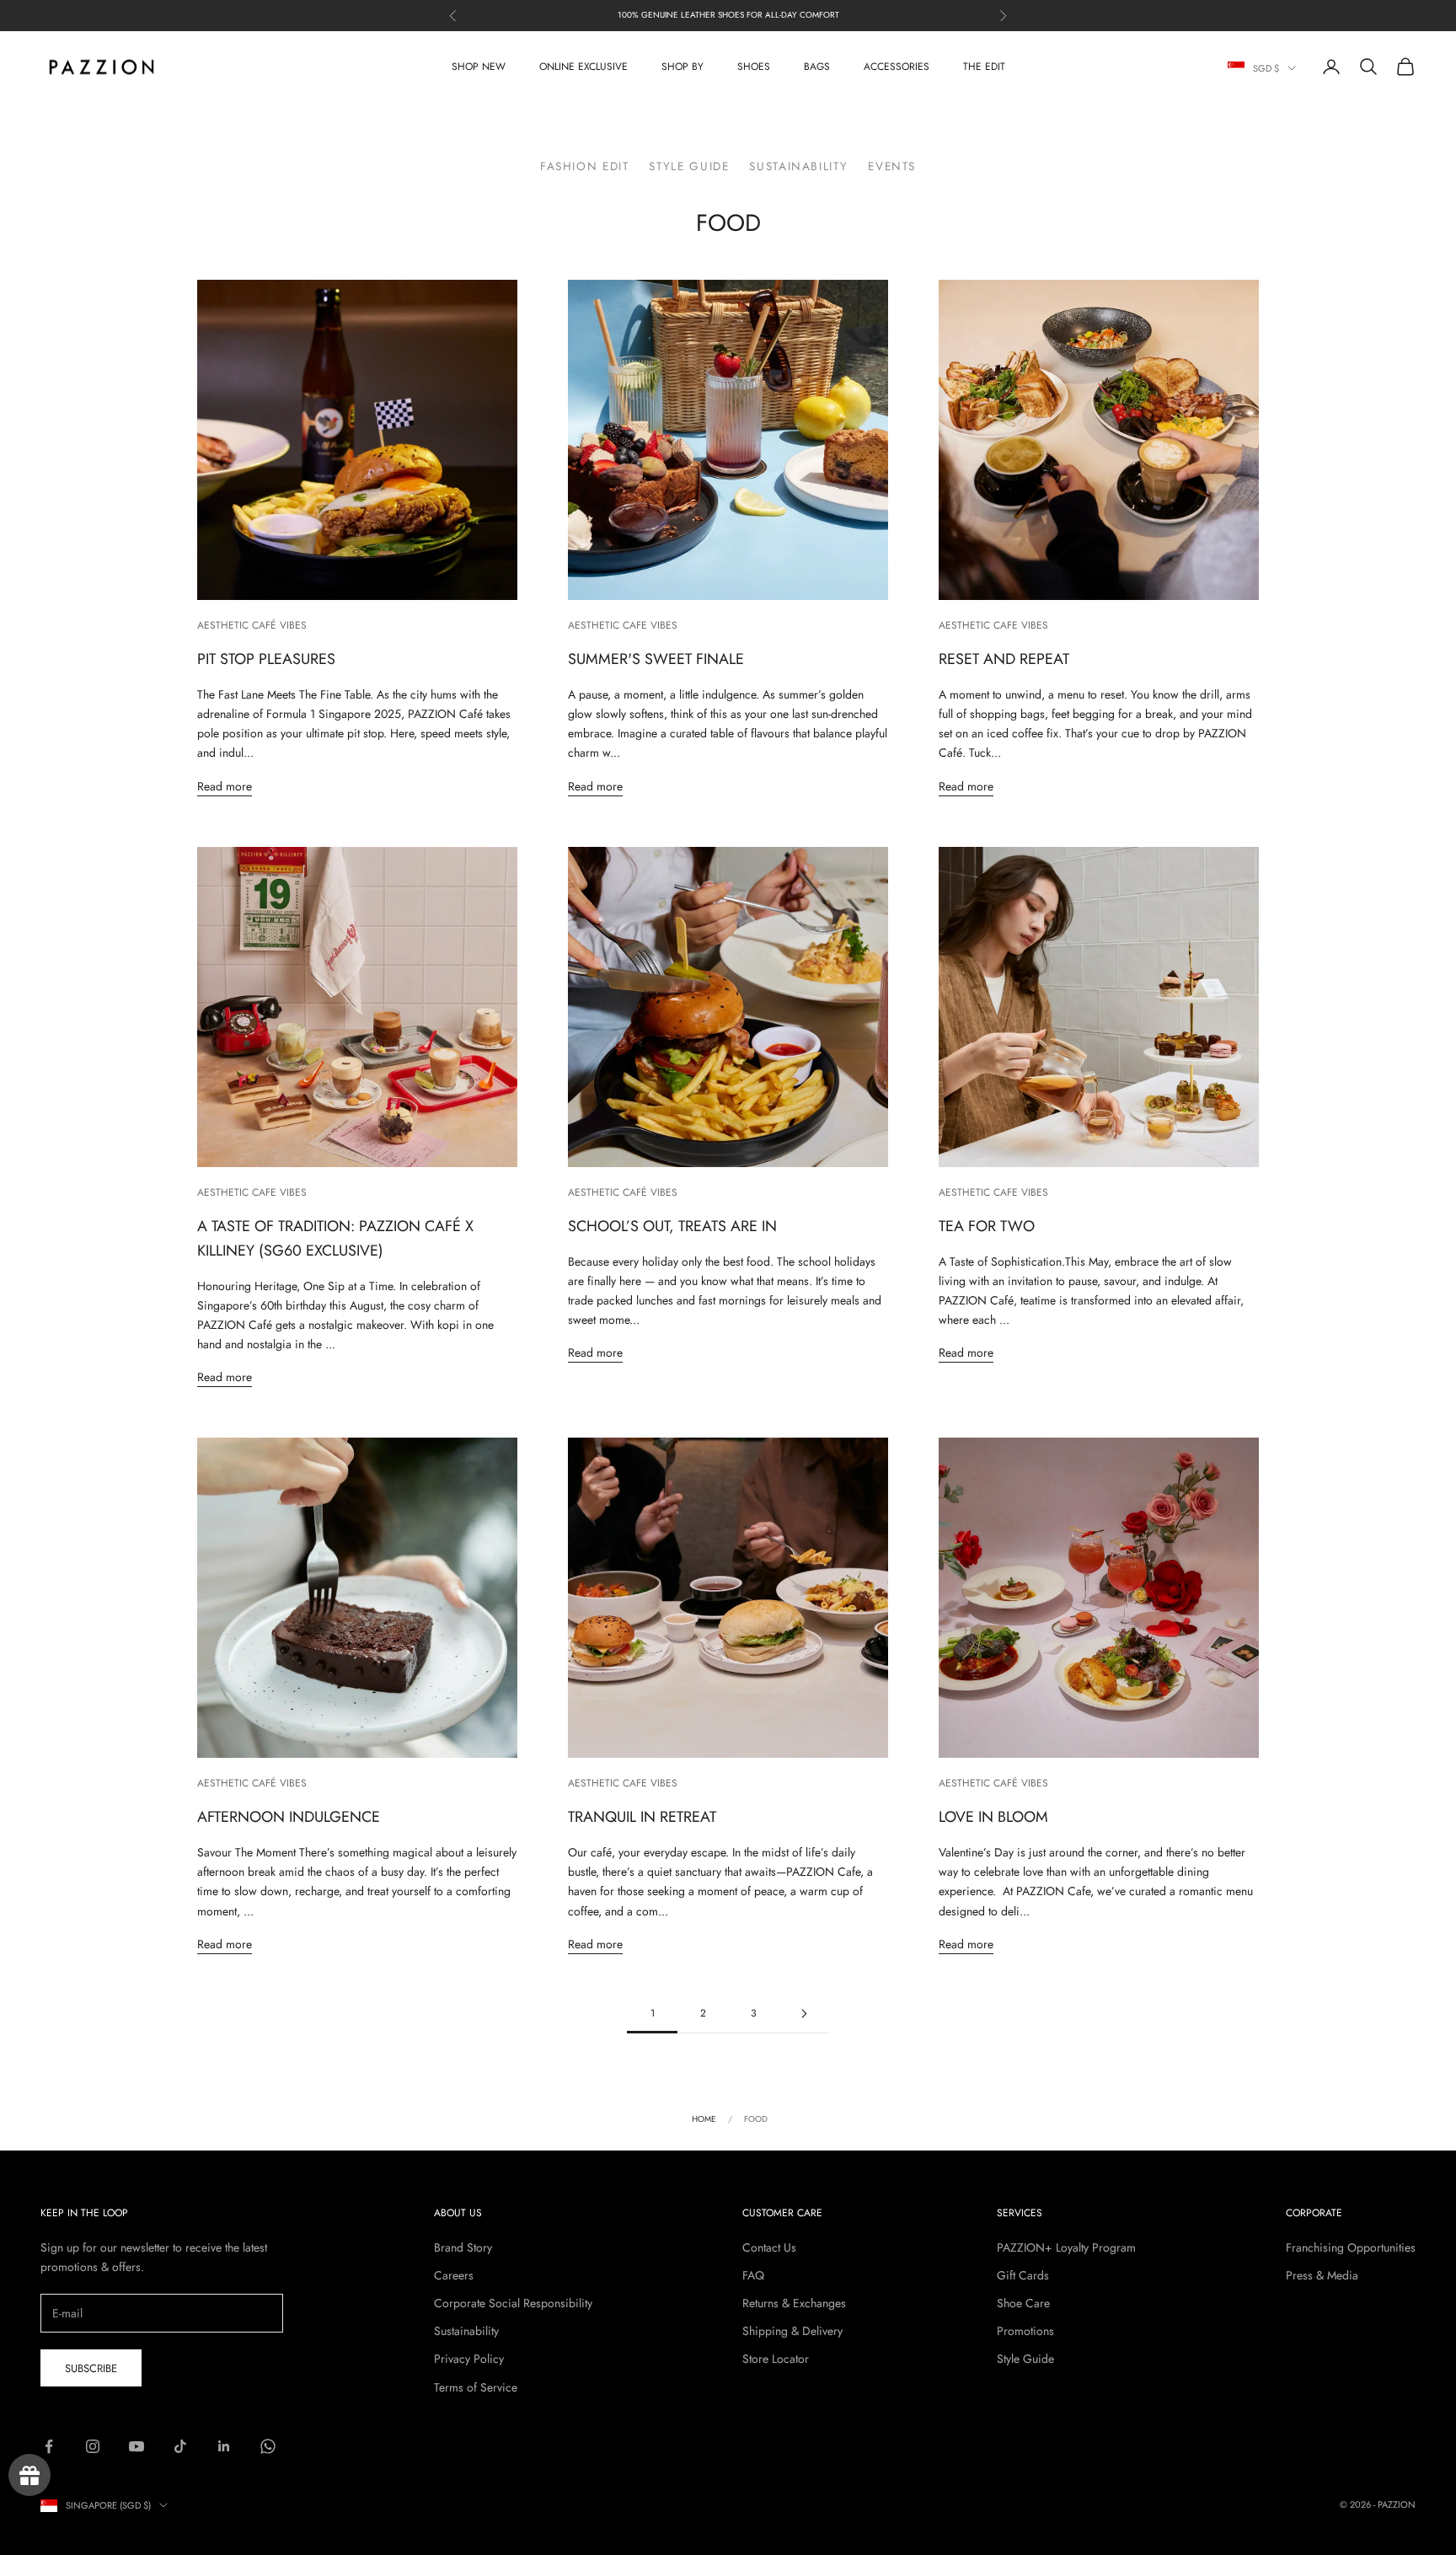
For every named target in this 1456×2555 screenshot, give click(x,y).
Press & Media (1322, 2275)
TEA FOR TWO (987, 1226)
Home (704, 2119)
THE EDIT (984, 67)
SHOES (754, 67)
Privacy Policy (469, 2359)
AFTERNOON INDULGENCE (289, 1817)
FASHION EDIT (585, 166)
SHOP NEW (479, 67)
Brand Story (463, 2247)
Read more (225, 786)
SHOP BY (682, 67)
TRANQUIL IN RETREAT (642, 1817)
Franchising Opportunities (1351, 2247)
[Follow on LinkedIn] (224, 2446)
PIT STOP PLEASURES (266, 659)
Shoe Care (1023, 2303)
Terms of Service (476, 2387)
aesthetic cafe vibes (623, 625)
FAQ (753, 2275)
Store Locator (776, 2359)
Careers (454, 2275)
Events (892, 166)
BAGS (817, 67)
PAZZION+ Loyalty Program (1066, 2247)
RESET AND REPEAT (1004, 659)
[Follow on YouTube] (136, 2446)
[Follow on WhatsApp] (268, 2446)
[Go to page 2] (804, 2014)
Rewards (29, 2475)
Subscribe (91, 2368)
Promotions (1025, 2331)
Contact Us (769, 2247)
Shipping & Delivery (792, 2331)
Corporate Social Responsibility (513, 2303)
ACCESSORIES (897, 67)
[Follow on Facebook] (49, 2446)
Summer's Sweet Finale (656, 659)
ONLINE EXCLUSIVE (583, 67)
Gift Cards (1023, 2275)
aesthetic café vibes (252, 625)
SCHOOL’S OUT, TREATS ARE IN (672, 1226)
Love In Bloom (993, 1817)
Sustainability (798, 166)
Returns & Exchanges (794, 2303)
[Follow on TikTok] (180, 2446)
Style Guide (689, 166)
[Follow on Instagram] (93, 2446)
